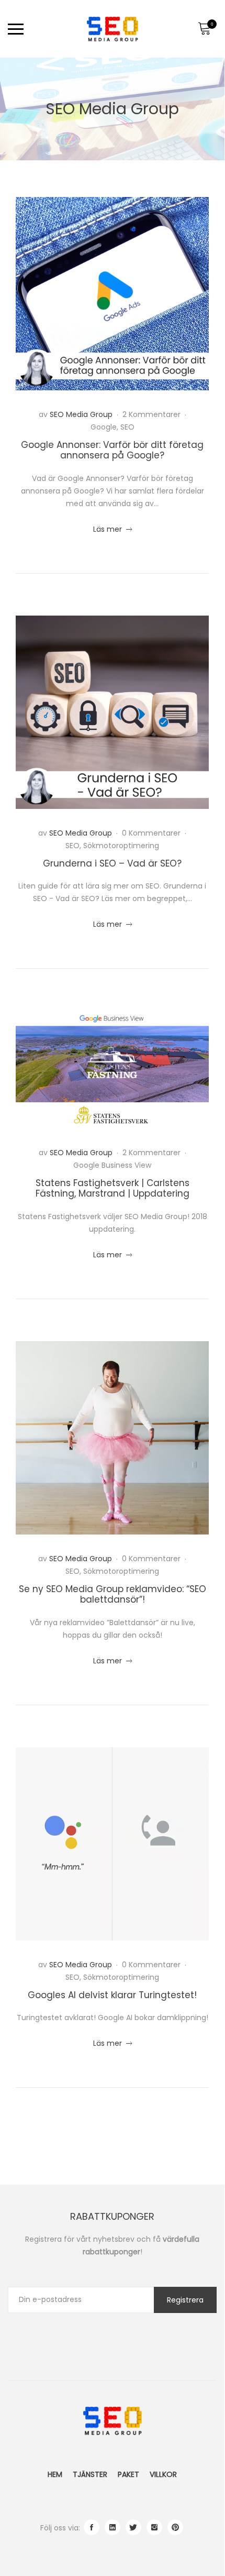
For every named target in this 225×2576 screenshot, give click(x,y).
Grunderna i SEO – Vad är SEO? (112, 863)
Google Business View (112, 1165)
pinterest (175, 2527)
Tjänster (90, 2474)
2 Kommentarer (153, 414)
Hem (55, 2474)
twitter (133, 2527)
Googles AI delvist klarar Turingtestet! (112, 1995)
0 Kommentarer (152, 833)
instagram (154, 2527)
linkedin (113, 2527)
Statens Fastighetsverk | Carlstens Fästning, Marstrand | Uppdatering (113, 1188)
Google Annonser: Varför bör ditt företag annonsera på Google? (112, 450)
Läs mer (113, 529)
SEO (127, 427)
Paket (128, 2474)
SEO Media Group (81, 414)
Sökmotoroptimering (121, 846)
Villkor (163, 2474)
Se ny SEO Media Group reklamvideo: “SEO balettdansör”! (113, 1594)
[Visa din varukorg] (204, 29)
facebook (92, 2527)
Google (104, 427)
